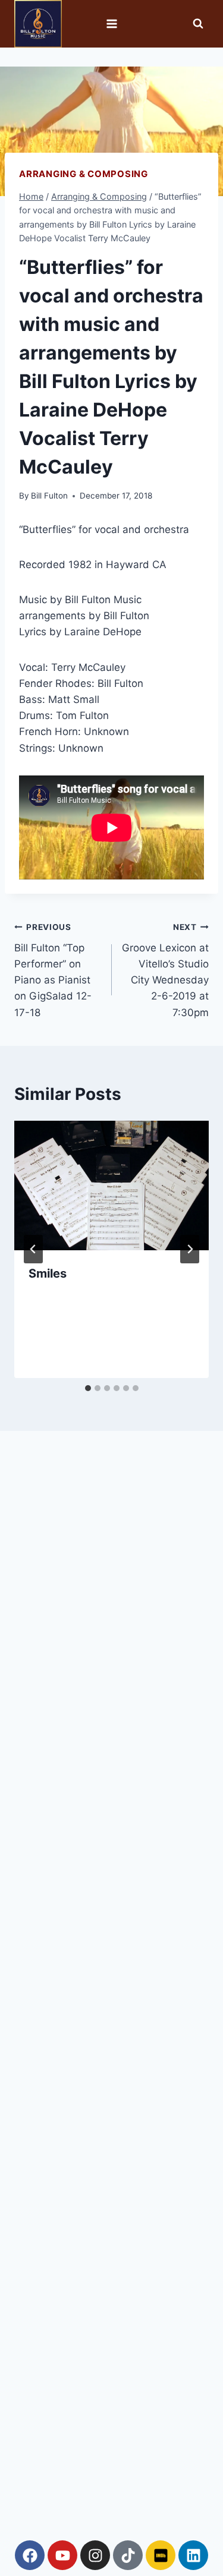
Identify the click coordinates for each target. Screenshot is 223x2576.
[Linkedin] (193, 2555)
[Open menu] (111, 23)
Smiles (48, 1273)
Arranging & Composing (84, 174)
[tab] (88, 1388)
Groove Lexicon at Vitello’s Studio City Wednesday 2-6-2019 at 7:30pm (165, 970)
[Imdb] (161, 2555)
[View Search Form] (198, 24)
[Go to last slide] (33, 1249)
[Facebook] (30, 2555)
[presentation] (111, 1185)
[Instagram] (95, 2555)
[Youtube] (62, 2555)
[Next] (190, 1249)
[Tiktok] (128, 2555)
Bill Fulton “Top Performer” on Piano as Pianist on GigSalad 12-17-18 (53, 970)
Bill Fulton (49, 496)
